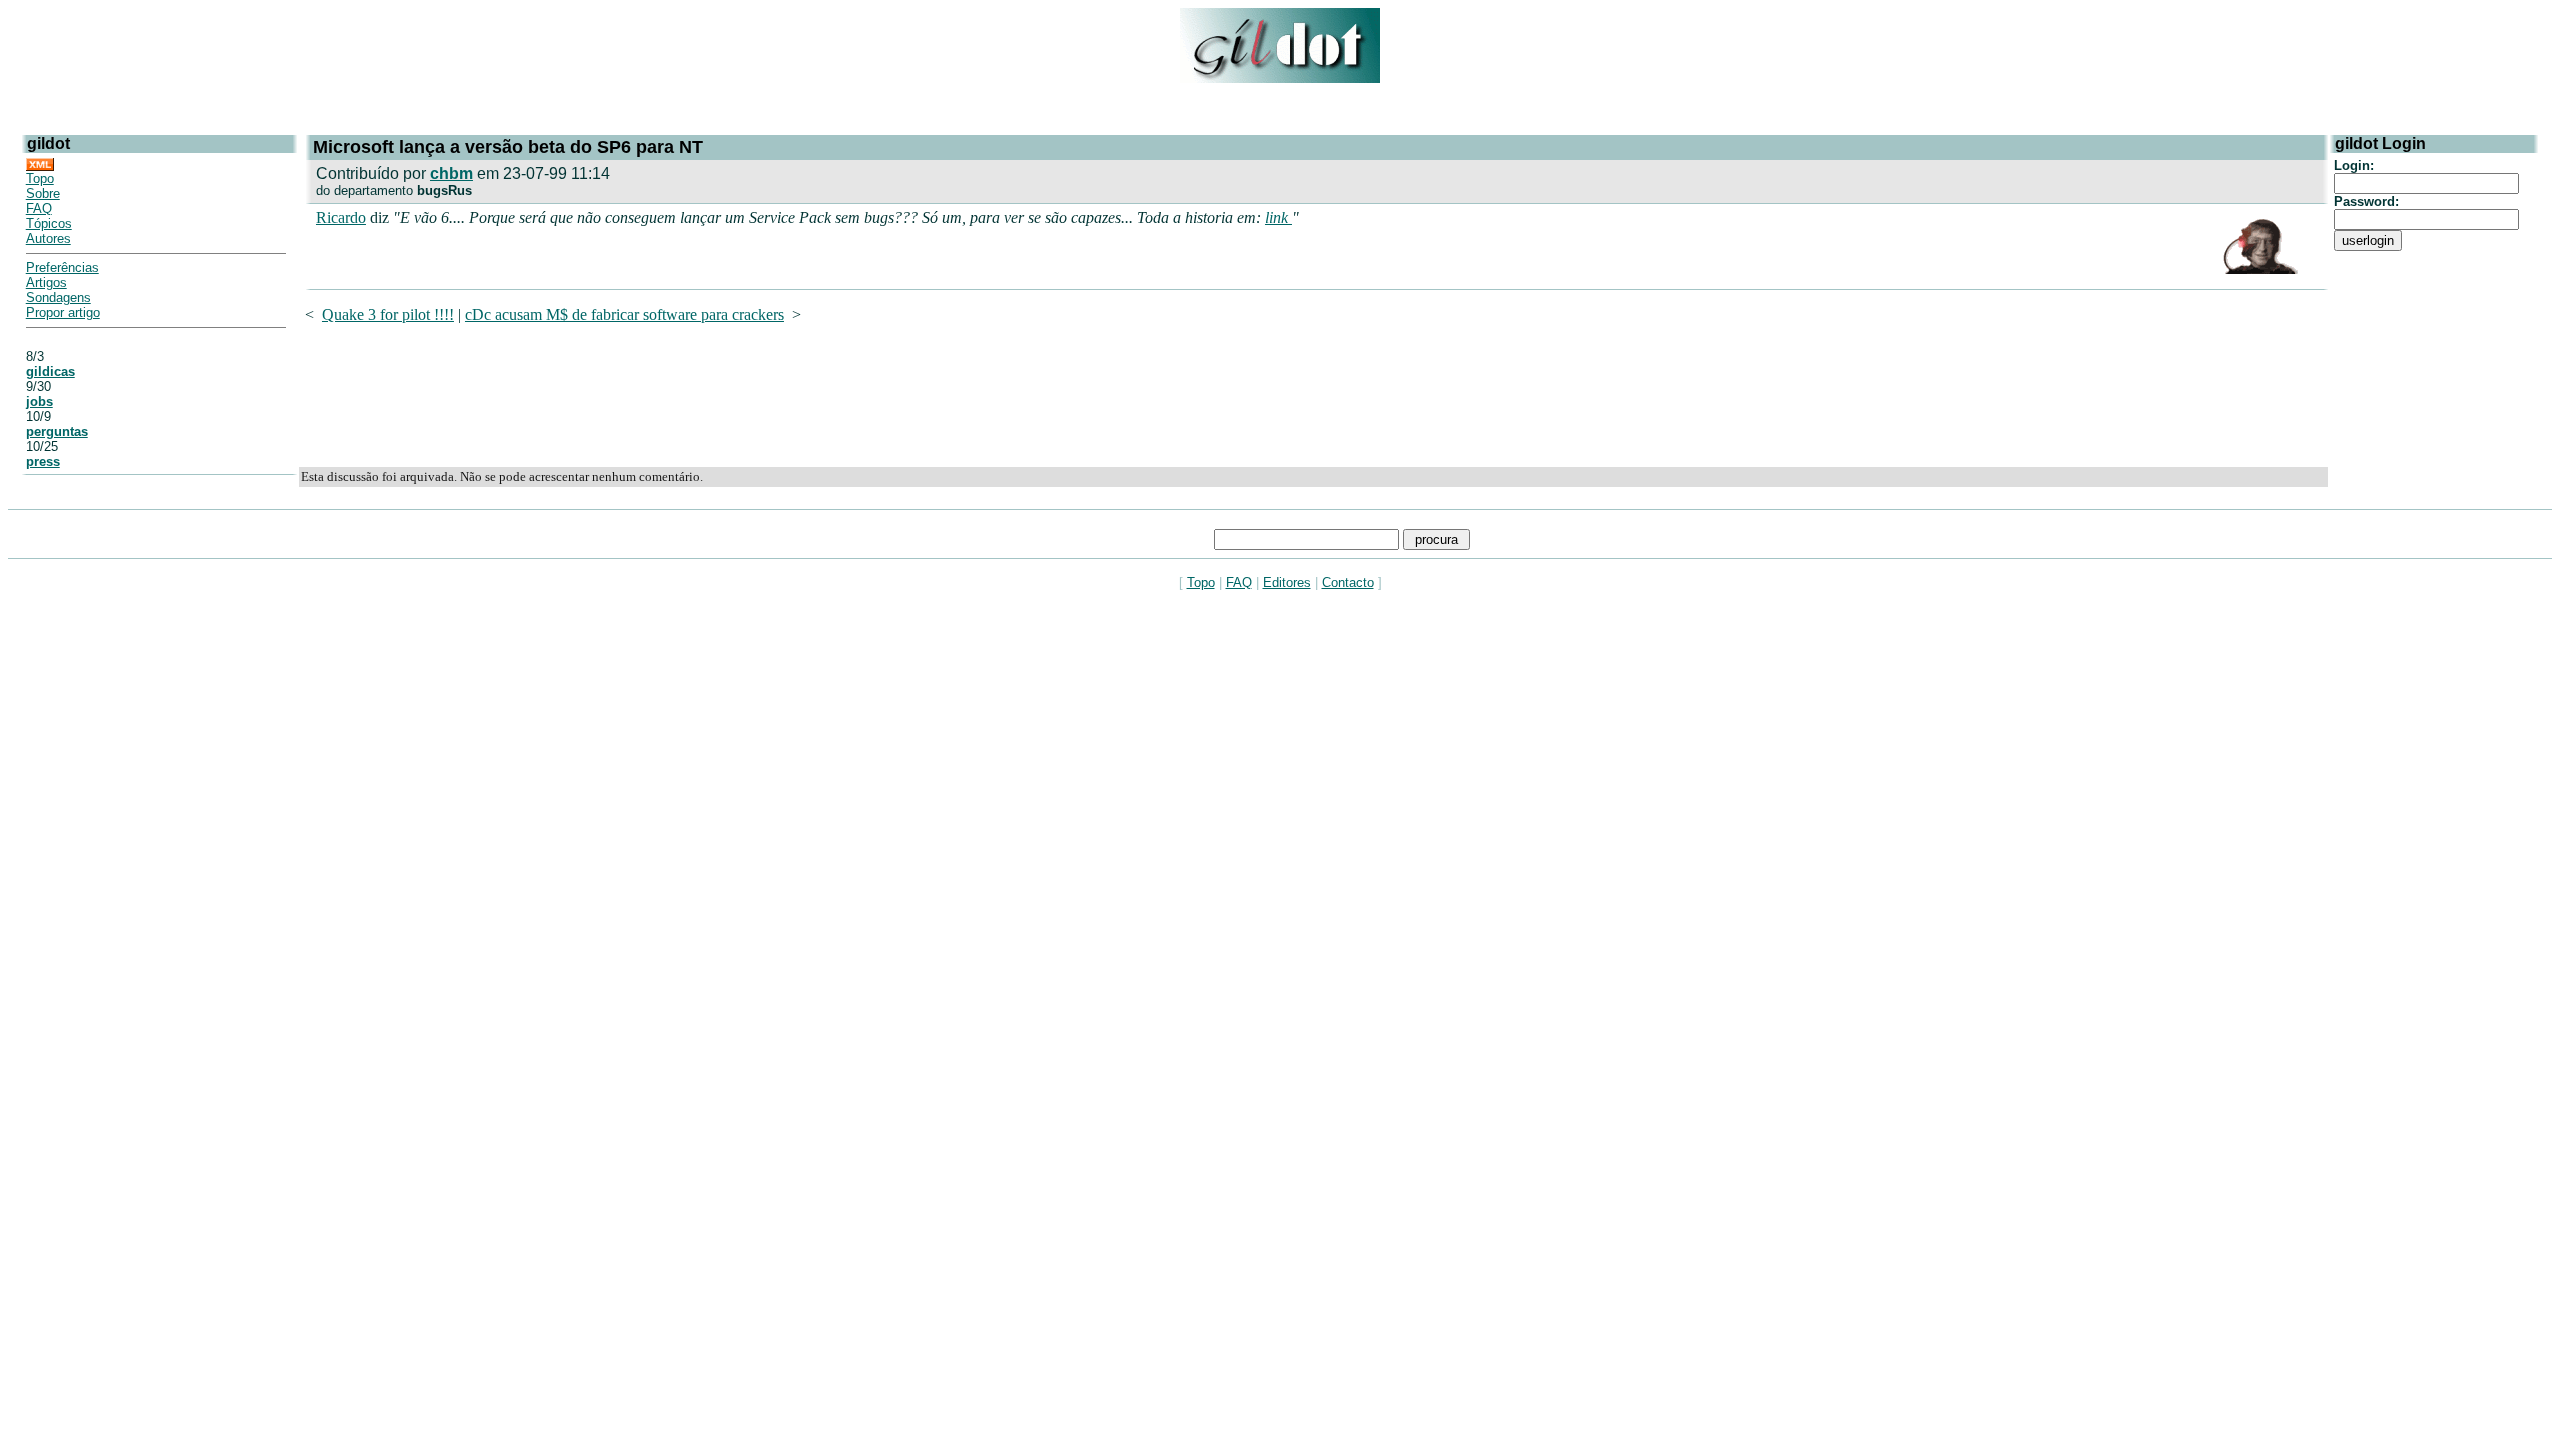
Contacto (1348, 582)
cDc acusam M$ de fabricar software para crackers (624, 314)
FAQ (39, 208)
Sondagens (58, 297)
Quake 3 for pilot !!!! (388, 314)
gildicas (50, 371)
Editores (1287, 582)
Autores (48, 238)
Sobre (43, 193)
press (43, 461)
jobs (39, 401)
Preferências (62, 267)
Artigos (46, 282)
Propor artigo (63, 312)
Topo (40, 178)
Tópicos (49, 223)
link (1278, 217)
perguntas (57, 431)
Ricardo (341, 217)
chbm (451, 173)
